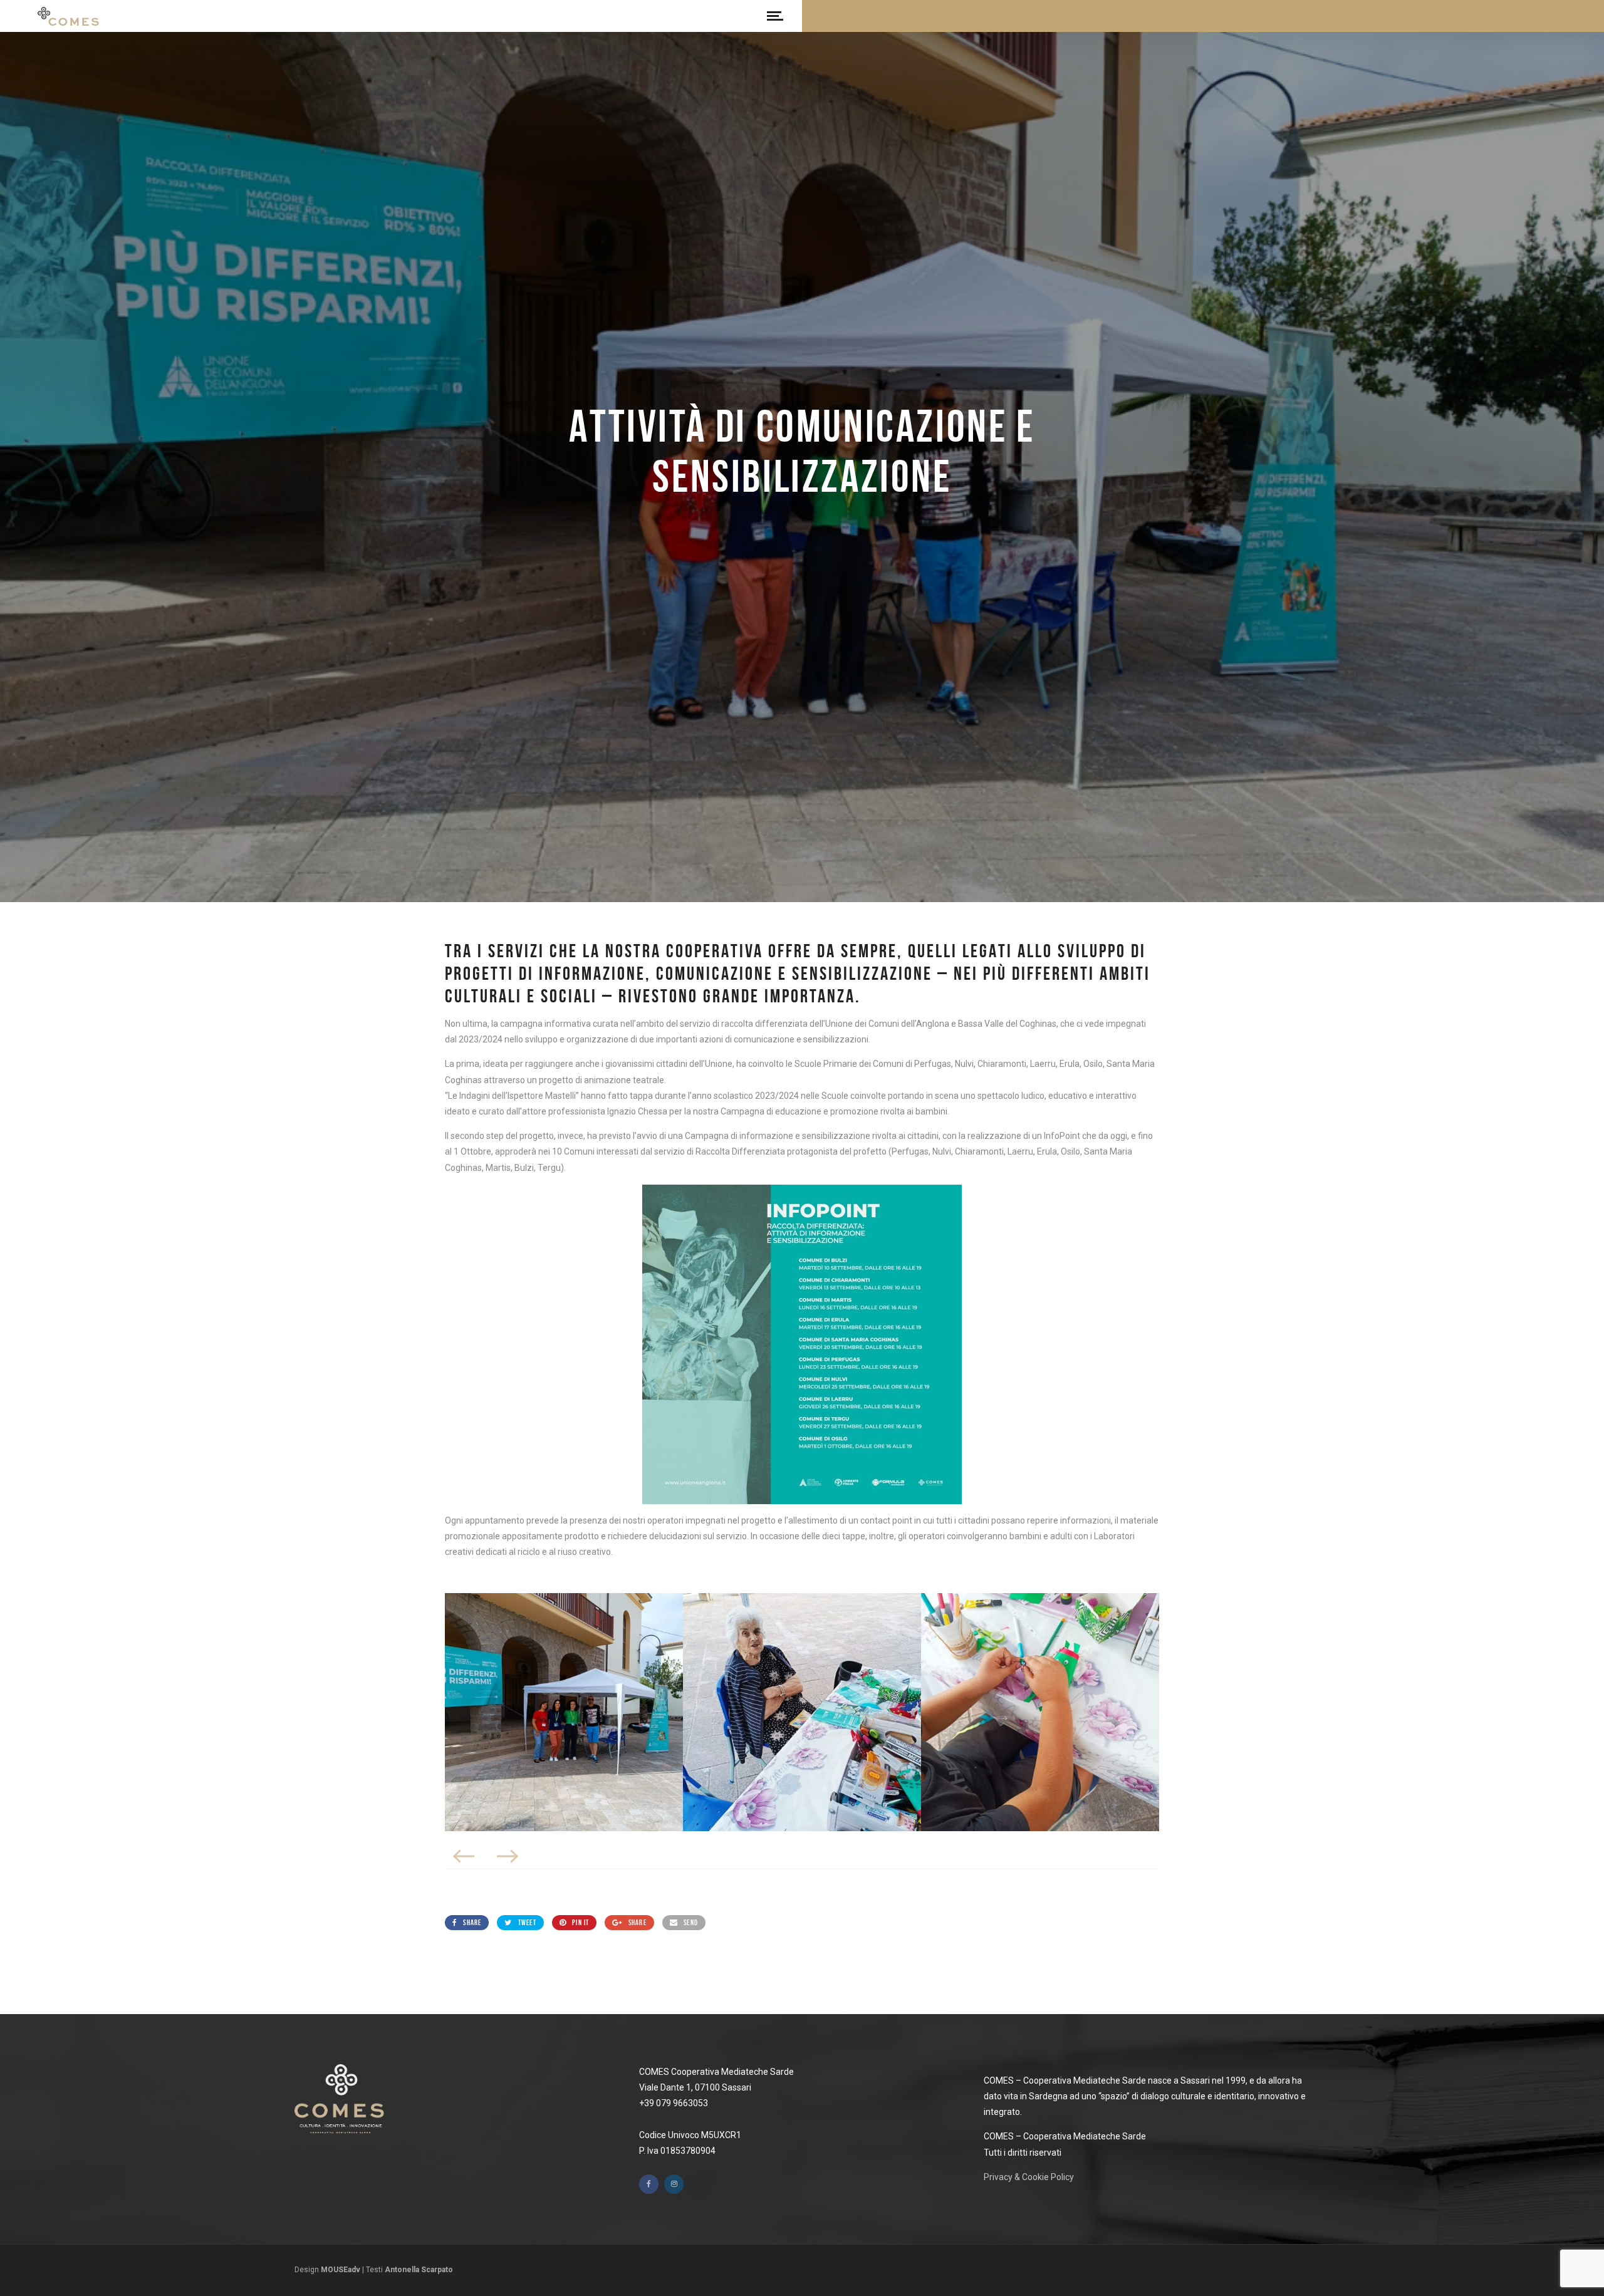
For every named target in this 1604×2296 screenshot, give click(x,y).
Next (507, 1856)
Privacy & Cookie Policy (1029, 2177)
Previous (464, 1856)
